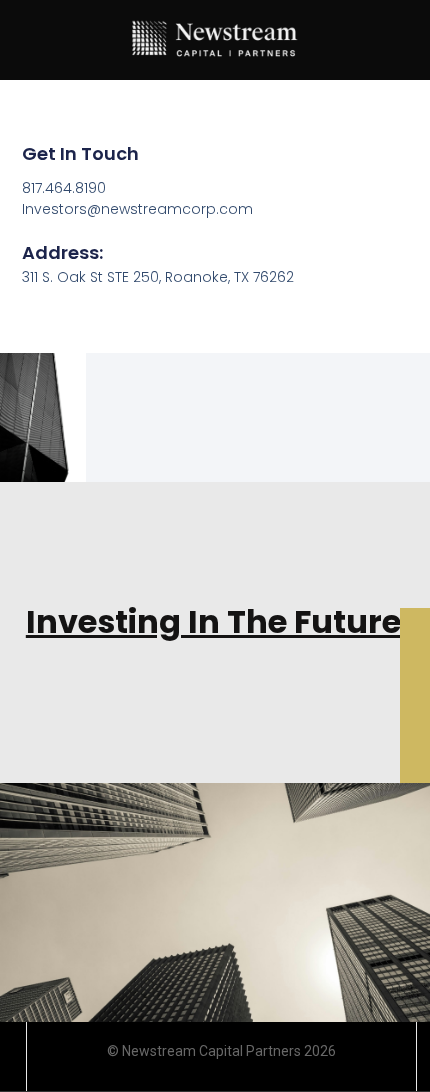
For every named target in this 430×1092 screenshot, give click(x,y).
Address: (62, 252)
